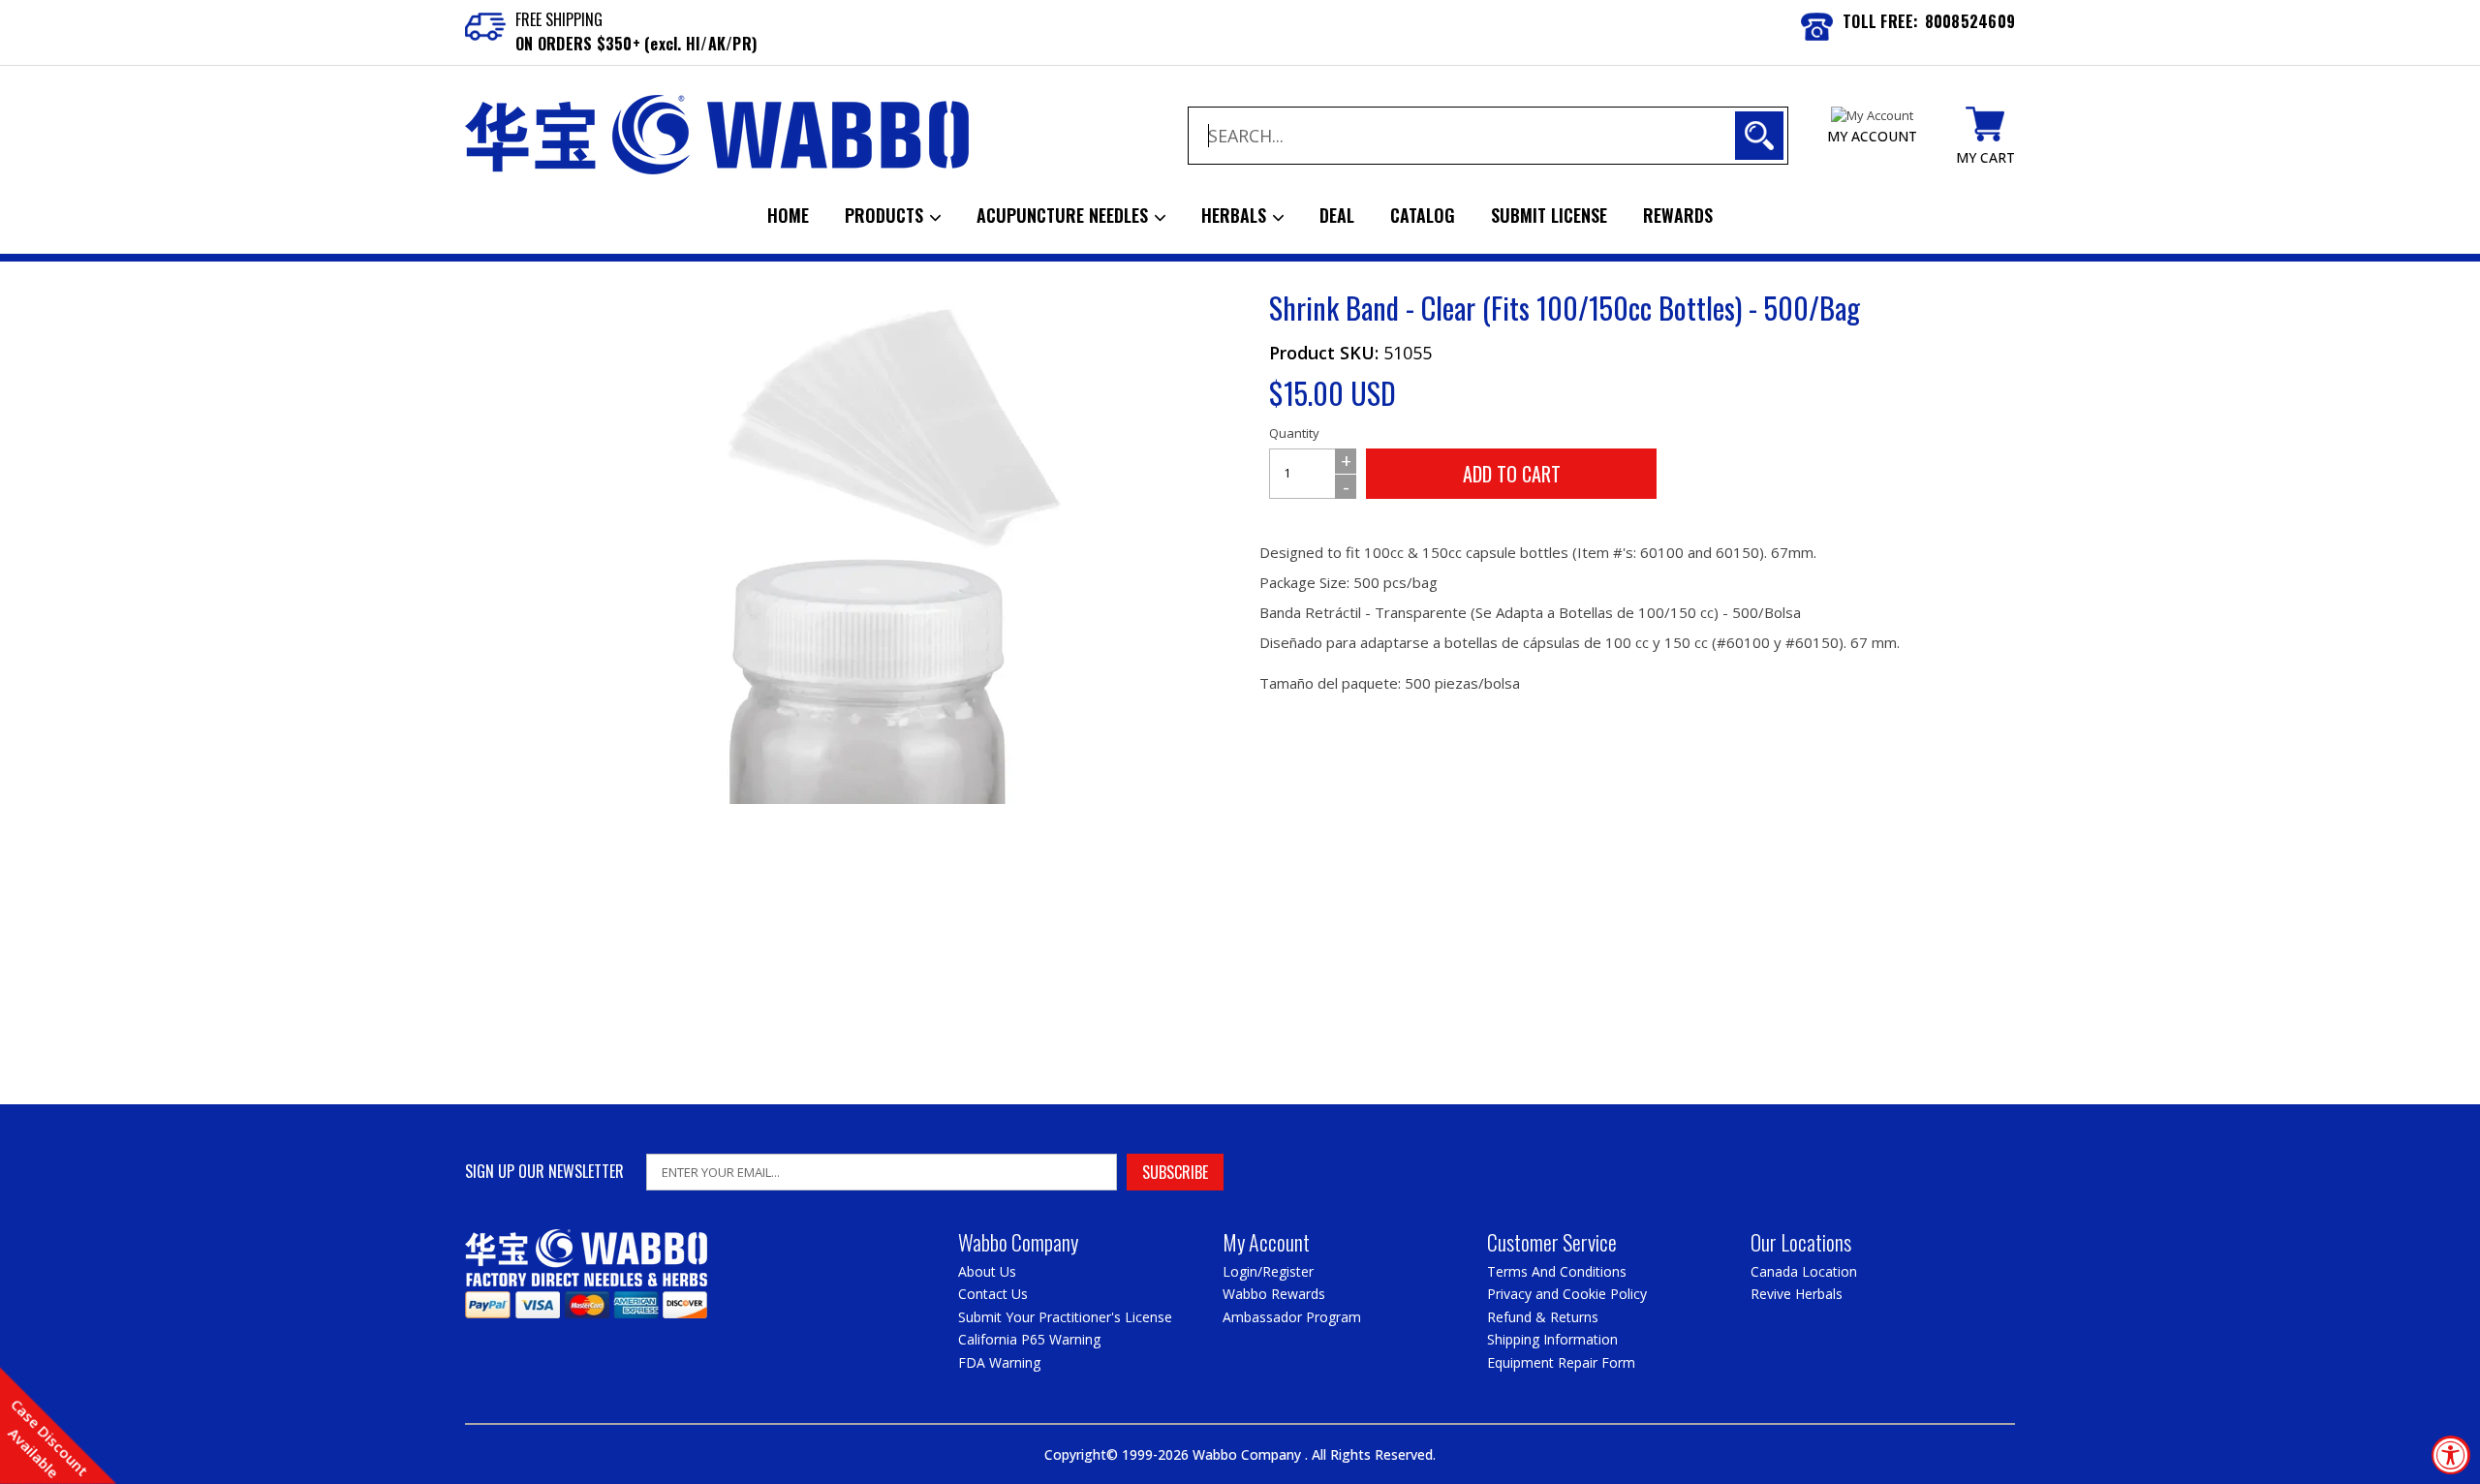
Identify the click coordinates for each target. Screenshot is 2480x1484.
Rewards (1678, 215)
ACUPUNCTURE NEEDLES (1065, 215)
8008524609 (1970, 21)
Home (788, 215)
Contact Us (993, 1294)
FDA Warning (999, 1362)
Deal (1337, 215)
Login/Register (1268, 1271)
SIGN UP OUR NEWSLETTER (544, 1172)
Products (886, 215)
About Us (987, 1271)
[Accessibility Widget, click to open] (2451, 1455)
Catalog (1423, 215)
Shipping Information (1552, 1339)
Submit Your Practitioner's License (1065, 1317)
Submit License (1549, 215)
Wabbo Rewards (1274, 1294)
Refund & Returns (1543, 1317)
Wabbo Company (1249, 1454)
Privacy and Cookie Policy (1567, 1294)
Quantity (1294, 433)
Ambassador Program (1292, 1317)
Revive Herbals (1797, 1294)
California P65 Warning (1029, 1339)
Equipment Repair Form (1561, 1362)
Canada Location (1804, 1271)
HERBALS (1236, 215)
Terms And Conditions (1557, 1271)
